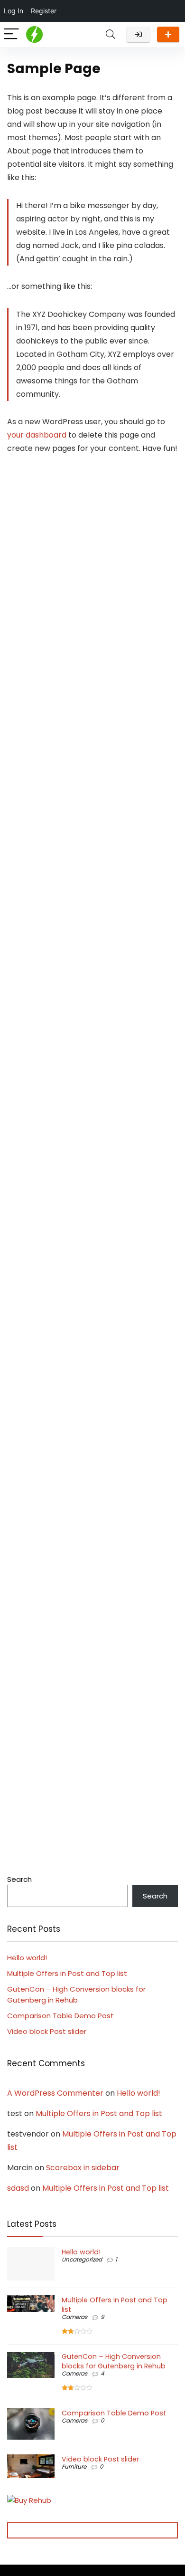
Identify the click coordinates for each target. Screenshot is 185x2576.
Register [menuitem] (44, 11)
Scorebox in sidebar (83, 2168)
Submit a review (168, 34)
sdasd (18, 2188)
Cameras (74, 2317)
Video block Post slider (47, 2031)
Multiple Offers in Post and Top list (67, 1973)
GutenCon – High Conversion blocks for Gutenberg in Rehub (114, 2361)
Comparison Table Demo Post (60, 2016)
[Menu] (11, 34)
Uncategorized (82, 2259)
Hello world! (27, 1958)
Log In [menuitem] (14, 11)
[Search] (111, 34)
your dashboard (37, 435)
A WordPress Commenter (55, 2093)
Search (19, 1879)
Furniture (74, 2466)
